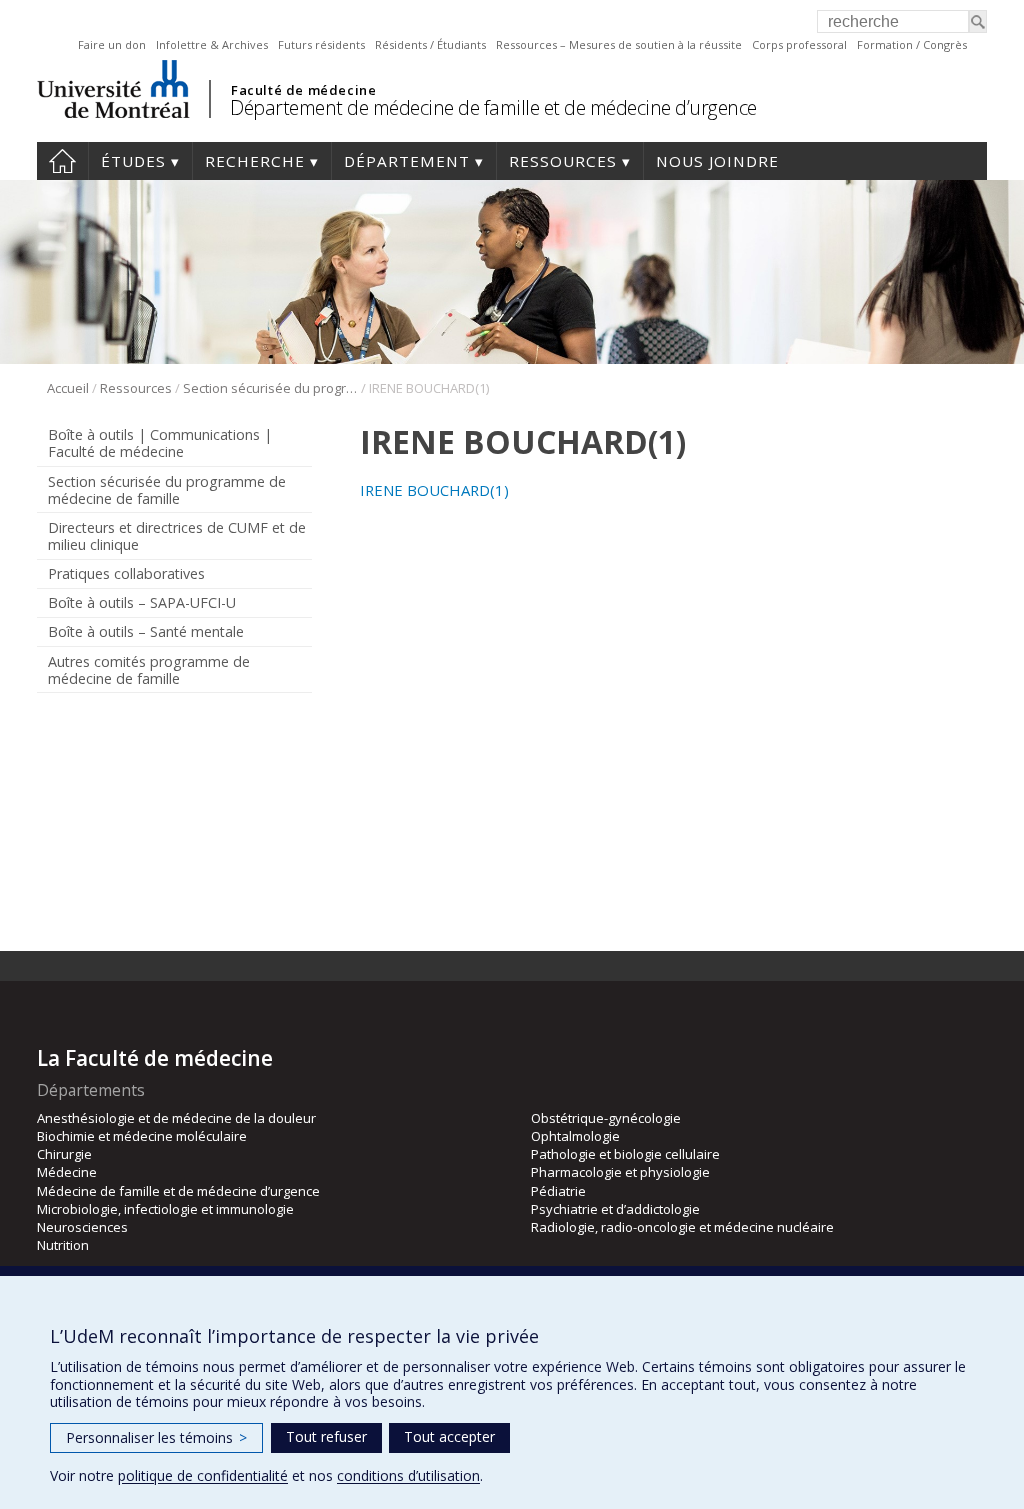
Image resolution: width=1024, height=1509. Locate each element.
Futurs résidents (321, 44)
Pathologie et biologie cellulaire (625, 1154)
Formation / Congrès (912, 44)
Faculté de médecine (303, 90)
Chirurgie (64, 1154)
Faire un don (112, 44)
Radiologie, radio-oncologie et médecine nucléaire (682, 1227)
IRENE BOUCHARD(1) (434, 490)
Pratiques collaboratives (126, 573)
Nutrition (63, 1245)
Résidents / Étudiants (430, 44)
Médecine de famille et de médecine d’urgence (178, 1191)
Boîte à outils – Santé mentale (146, 631)
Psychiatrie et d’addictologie (615, 1209)
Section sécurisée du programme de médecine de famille (270, 388)
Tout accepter (449, 1436)
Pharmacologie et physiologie (620, 1172)
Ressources (563, 161)
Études (133, 161)
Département (407, 161)
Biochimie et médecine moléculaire (142, 1136)
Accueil (62, 161)
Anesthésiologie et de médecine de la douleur (176, 1118)
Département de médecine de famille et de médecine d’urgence (493, 107)
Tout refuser (326, 1436)
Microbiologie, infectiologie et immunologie (165, 1209)
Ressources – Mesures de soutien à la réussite (619, 44)
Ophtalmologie (575, 1136)
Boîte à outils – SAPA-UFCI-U (142, 602)
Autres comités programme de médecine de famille (149, 670)
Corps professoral (799, 44)
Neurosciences (82, 1227)
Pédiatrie (558, 1191)
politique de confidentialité (203, 1475)
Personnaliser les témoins (156, 1437)
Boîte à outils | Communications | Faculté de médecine (160, 443)
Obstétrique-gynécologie (606, 1118)
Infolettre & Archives (212, 44)
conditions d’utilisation (408, 1475)
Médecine (67, 1172)
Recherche (255, 161)
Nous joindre (717, 161)
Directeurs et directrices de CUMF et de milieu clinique (177, 536)
